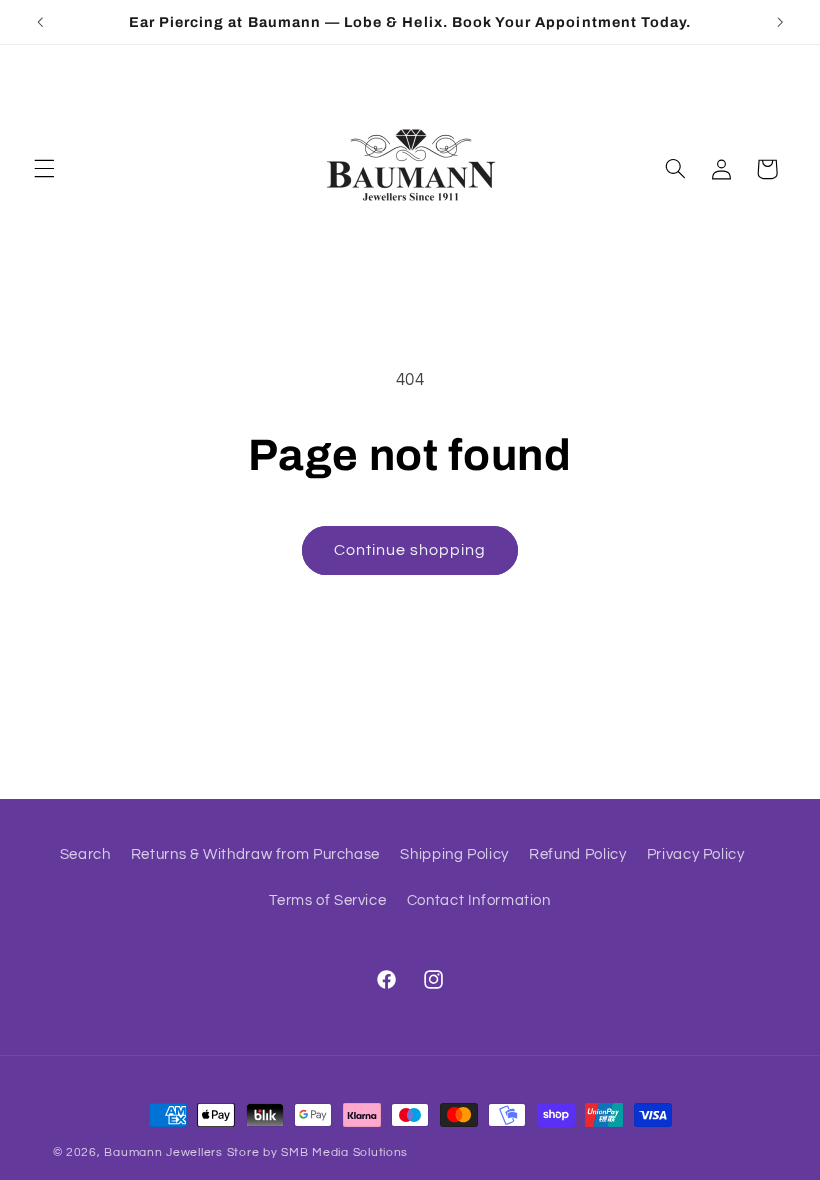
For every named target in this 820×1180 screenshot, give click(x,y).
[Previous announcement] (40, 22)
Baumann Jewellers (163, 1152)
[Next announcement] (780, 22)
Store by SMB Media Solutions (318, 1152)
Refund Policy (577, 854)
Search (85, 854)
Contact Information (479, 900)
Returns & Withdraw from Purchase (255, 854)
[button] (44, 169)
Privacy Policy (696, 854)
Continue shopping (410, 550)
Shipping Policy (454, 854)
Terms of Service (327, 900)
